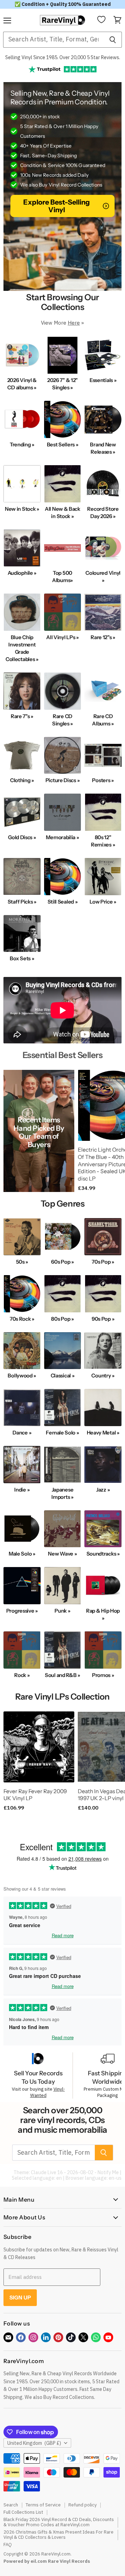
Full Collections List (23, 2512)
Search (11, 2505)
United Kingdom (34, 2443)
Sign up (20, 2297)
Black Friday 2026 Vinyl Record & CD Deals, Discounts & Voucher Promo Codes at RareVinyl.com (59, 2522)
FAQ (8, 2545)
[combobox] (53, 40)
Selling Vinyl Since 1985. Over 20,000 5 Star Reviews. (63, 57)
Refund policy (82, 2505)
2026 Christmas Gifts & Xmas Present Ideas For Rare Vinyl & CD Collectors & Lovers (59, 2535)
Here (74, 323)
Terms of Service (43, 2505)
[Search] (113, 40)
